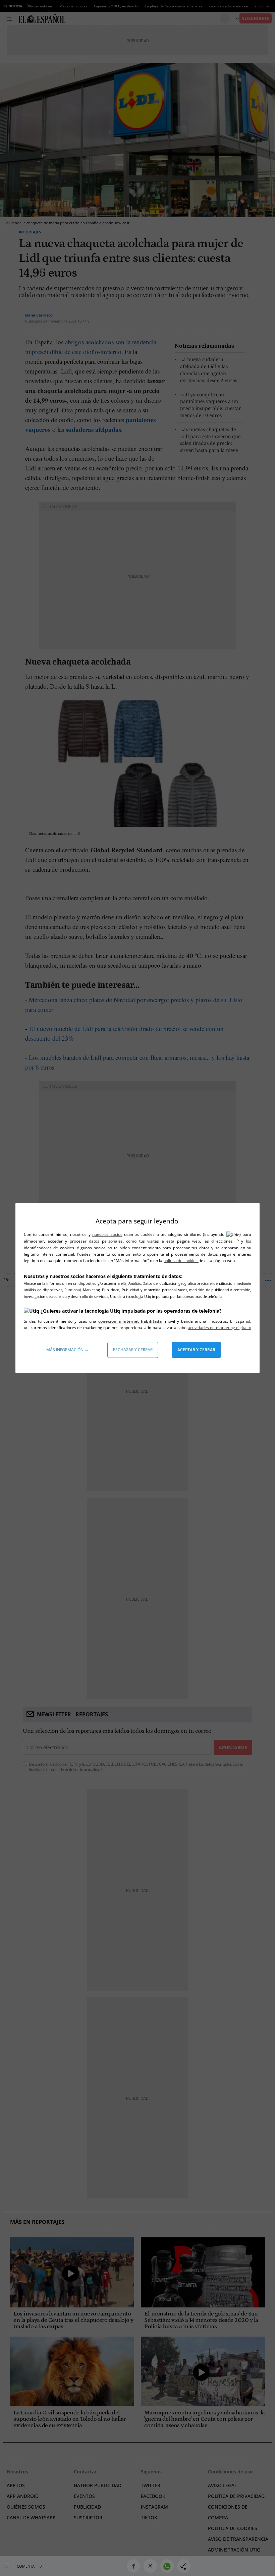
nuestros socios (107, 1234)
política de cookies (181, 1261)
